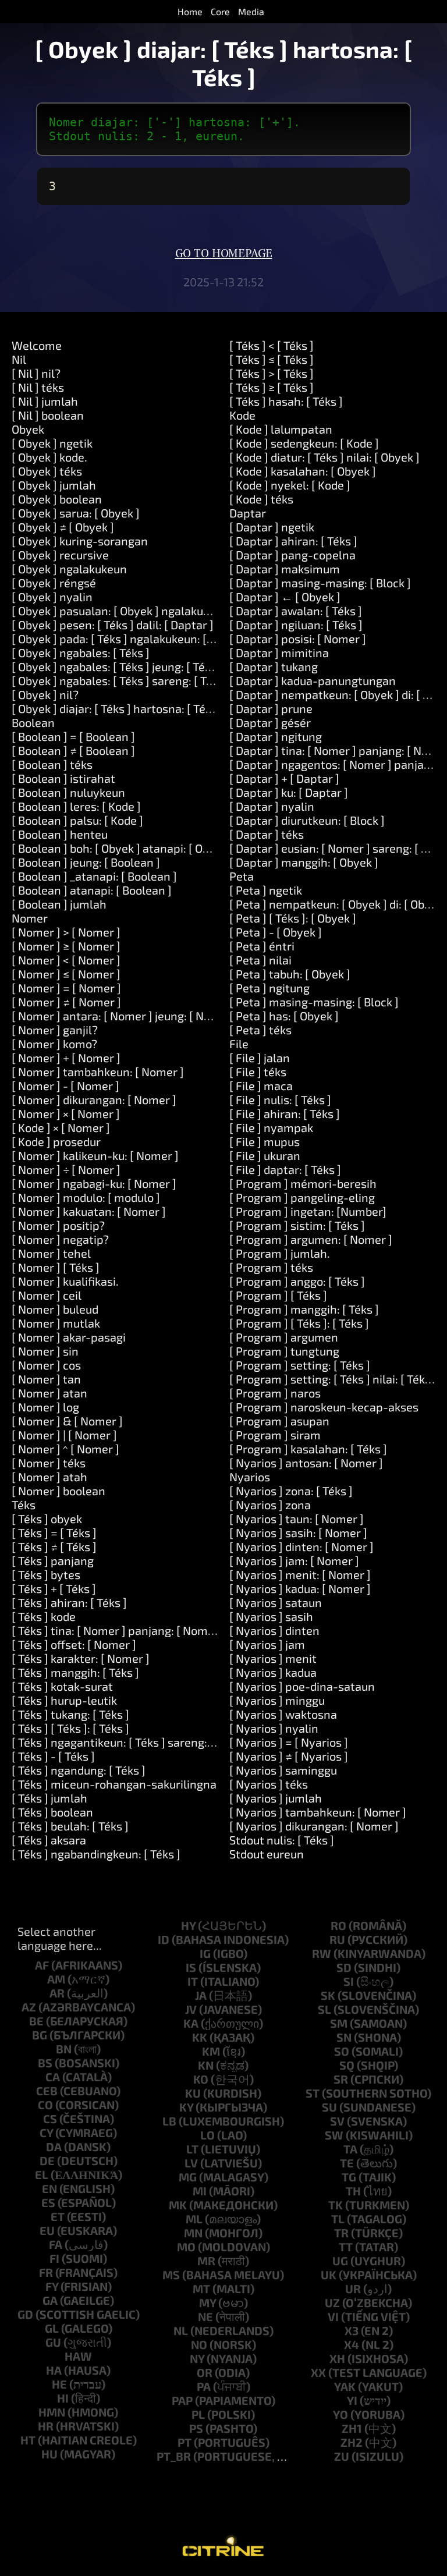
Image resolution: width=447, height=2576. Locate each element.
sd (344, 1967)
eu (47, 2230)
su (329, 2107)
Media (251, 11)
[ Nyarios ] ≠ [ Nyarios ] (289, 1756)
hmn (52, 2412)
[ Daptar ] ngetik (272, 527)
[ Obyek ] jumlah (54, 485)
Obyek (28, 429)
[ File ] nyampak (271, 1127)
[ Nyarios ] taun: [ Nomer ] (297, 1518)
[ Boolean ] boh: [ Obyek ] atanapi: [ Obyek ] (123, 848)
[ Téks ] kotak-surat (62, 1686)
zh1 (352, 2428)
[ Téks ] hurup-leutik (64, 1700)
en (49, 2188)
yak (345, 2386)
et (58, 2216)
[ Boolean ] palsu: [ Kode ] (77, 820)
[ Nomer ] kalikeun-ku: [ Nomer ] (95, 1155)
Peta (242, 876)
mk (178, 2205)
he (59, 2384)
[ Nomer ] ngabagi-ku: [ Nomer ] (94, 1183)
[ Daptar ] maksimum (285, 569)
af (42, 1965)
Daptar (248, 513)
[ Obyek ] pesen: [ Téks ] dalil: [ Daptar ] (113, 625)
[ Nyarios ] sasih (271, 1616)
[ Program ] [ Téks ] (278, 1295)
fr (46, 2272)
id (164, 1939)
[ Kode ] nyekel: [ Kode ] (290, 485)
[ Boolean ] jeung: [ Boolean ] (86, 862)
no (199, 2344)
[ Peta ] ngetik (266, 890)
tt (346, 2247)
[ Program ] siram (275, 1435)
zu (342, 2456)
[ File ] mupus (265, 1141)
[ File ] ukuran (265, 1155)
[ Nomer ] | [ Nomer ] (64, 1435)
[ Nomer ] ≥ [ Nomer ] (66, 946)
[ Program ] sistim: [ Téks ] (297, 1225)
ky (186, 2107)
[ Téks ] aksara (49, 1840)
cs (50, 2119)
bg (40, 2035)
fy (52, 2286)
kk (200, 2037)
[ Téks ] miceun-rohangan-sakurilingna (114, 1784)
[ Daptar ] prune (271, 708)
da (54, 2146)
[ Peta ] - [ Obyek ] (276, 932)
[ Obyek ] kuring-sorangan (80, 541)
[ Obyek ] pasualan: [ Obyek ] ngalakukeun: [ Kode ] (142, 611)
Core (220, 11)
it (193, 1981)
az (29, 2007)
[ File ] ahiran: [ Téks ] (285, 1113)
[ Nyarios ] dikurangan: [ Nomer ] (314, 1826)
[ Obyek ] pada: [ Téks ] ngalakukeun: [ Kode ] (127, 638)
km (211, 2051)
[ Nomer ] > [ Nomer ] (66, 932)
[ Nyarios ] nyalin (274, 1728)
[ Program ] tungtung (284, 1351)
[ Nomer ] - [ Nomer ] (65, 1085)
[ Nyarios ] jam (267, 1644)
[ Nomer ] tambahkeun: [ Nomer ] (98, 1071)
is (191, 1967)
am (56, 1979)
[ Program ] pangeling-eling (302, 1197)
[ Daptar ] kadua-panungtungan (313, 680)
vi (333, 2316)
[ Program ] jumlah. (280, 1253)
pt (185, 2442)
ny (197, 2358)
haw (78, 2356)
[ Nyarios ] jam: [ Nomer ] (294, 1560)
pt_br (174, 2456)
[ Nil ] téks (38, 387)
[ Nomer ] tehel (51, 1253)
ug (340, 2261)
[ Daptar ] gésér (270, 722)
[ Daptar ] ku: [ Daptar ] (289, 792)
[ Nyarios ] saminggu (283, 1770)
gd (25, 2314)
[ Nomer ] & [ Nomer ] (67, 1421)
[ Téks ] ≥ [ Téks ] (272, 387)
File (239, 1044)
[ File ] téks (258, 1071)
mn (193, 2233)
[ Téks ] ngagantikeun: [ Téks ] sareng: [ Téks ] (129, 1742)
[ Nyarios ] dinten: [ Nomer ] (301, 1546)
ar (57, 1993)
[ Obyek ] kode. (49, 457)
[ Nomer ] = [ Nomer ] (66, 988)
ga (50, 2300)
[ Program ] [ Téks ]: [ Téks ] (299, 1323)
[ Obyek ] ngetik (52, 443)
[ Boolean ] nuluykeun (68, 792)
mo (186, 2247)
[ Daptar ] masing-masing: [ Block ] (320, 583)
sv (337, 2121)
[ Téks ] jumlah (49, 1798)
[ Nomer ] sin (45, 1351)
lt (192, 2149)
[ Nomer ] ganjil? (55, 1030)
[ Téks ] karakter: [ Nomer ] (81, 1658)
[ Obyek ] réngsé (54, 583)
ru (337, 1939)
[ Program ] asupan (279, 1421)
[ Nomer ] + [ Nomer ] (66, 1058)
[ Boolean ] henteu (60, 834)
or (205, 2372)
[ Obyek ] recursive (60, 555)
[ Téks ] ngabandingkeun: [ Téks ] (96, 1854)
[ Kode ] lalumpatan (281, 429)
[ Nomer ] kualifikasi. (65, 1281)
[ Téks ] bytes (46, 1574)
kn (206, 2065)
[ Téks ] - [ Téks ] (53, 1756)
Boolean (33, 722)
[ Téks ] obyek (47, 1518)
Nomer (30, 918)
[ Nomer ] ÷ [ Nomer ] (66, 1169)
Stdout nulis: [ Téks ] (282, 1840)
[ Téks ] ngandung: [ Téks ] (79, 1770)
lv (191, 2163)
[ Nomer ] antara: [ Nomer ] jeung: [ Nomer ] (125, 1016)
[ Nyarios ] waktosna (283, 1714)
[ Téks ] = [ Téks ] (54, 1532)
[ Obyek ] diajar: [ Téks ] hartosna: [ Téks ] (118, 708)
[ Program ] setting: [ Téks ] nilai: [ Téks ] (333, 1379)
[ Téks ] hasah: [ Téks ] (286, 401)
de (47, 2160)
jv (191, 2009)
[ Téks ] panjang (53, 1560)
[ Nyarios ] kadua (273, 1672)
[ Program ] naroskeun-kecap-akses (324, 1407)
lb (169, 2121)
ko (201, 2079)
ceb (47, 2091)
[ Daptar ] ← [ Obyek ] (285, 597)
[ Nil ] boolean (48, 415)
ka (191, 2023)
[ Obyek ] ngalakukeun (69, 569)
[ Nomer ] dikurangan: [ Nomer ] (94, 1099)
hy (188, 1925)
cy (46, 2133)
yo (340, 2414)
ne (205, 2316)
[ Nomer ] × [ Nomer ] (66, 1113)
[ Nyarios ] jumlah (276, 1798)
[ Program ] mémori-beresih (303, 1183)
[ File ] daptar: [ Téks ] (285, 1169)
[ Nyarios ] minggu (277, 1700)
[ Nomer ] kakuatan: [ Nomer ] (89, 1211)
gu (53, 2342)
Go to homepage (224, 254)
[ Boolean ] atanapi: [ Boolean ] (92, 890)
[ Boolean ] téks (52, 764)
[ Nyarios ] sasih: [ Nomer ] (298, 1532)
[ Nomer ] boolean (58, 1491)
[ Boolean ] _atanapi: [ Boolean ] (94, 876)
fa (56, 2244)
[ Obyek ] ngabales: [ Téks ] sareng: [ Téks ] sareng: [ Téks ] (162, 680)
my (207, 2302)
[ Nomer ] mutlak (56, 1323)
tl (338, 2219)
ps (196, 2428)
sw (334, 2135)
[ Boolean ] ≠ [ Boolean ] (73, 750)
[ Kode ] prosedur (56, 1141)
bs (45, 2063)
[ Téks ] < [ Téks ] (272, 345)
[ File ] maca (261, 1085)
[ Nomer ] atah (49, 1477)
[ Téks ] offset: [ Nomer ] (74, 1644)
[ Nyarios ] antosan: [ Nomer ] (306, 1463)
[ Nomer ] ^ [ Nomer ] (65, 1449)
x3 (352, 2330)
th (353, 2191)
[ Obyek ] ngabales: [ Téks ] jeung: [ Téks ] (117, 666)
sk (328, 1995)
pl (198, 2414)
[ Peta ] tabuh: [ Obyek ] (290, 974)
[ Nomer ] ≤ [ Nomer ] (66, 974)
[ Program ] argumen (284, 1337)
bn (64, 2049)
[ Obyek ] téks (47, 471)
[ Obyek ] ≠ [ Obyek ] (63, 527)
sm (339, 2023)
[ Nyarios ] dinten (274, 1630)
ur (353, 2288)
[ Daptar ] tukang (274, 666)
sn (344, 2037)
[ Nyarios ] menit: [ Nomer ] (300, 1574)
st (313, 2093)
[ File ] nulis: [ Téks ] (280, 1099)
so (342, 2051)
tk (336, 2205)
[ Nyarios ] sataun (276, 1602)
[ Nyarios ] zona (270, 1505)
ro (338, 1925)
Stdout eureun (267, 1854)
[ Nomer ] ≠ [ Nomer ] (66, 1002)
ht (28, 2440)
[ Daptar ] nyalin (272, 806)
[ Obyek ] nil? (45, 694)
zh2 (352, 2442)
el (42, 2174)
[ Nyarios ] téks (269, 1784)
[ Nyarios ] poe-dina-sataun (302, 1686)
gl (52, 2328)
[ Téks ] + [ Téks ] (54, 1588)
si (349, 1981)
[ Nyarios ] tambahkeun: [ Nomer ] (318, 1812)
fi (54, 2258)
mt (201, 2288)
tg (349, 2177)
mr (206, 2261)
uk (329, 2275)
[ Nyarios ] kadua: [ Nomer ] (300, 1588)
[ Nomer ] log (45, 1407)
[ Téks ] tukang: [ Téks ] (70, 1714)
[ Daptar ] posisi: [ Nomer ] (298, 638)
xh (337, 2358)
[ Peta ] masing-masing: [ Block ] (314, 1002)
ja (201, 1995)
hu (49, 2454)
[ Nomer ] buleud (55, 1309)
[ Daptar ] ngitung (276, 736)
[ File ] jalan (260, 1058)
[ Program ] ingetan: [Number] (308, 1211)
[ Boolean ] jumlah (59, 904)
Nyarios (250, 1477)
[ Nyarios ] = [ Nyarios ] (289, 1742)
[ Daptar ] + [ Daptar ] (284, 778)
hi (63, 2398)
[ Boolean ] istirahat (63, 778)
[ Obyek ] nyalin (52, 597)
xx (318, 2372)
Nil (19, 359)
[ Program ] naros (275, 1393)
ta (350, 2149)
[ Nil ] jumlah (45, 401)
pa (204, 2386)
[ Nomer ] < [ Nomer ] (66, 960)
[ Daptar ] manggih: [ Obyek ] (304, 862)
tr (341, 2233)
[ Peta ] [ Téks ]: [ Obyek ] (293, 918)
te (347, 2163)
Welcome (37, 345)
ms (171, 2275)
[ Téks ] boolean (52, 1812)
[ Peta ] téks (260, 1030)
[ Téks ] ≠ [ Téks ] (54, 1546)
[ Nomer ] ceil (47, 1295)
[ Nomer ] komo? (54, 1044)
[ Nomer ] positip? (58, 1225)
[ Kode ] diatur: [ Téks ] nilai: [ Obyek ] (324, 457)
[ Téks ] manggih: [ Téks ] (75, 1672)
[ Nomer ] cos (46, 1365)
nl (181, 2330)
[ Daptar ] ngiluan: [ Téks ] (296, 625)
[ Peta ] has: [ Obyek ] (284, 1016)
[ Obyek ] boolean (57, 499)
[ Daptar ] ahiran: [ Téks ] (293, 541)
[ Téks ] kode (44, 1616)
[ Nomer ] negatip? (60, 1239)
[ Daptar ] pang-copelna (292, 555)
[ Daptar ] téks (267, 834)
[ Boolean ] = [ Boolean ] (73, 736)
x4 (352, 2344)
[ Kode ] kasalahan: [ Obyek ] (303, 471)
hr (46, 2426)
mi (200, 2191)
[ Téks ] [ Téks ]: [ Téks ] (70, 1728)
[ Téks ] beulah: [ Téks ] (70, 1826)
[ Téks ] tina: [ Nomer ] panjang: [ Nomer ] (118, 1630)
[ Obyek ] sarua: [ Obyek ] (76, 513)
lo (207, 2135)
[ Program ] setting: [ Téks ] (300, 1365)
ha (54, 2370)
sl (324, 2009)
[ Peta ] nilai (260, 960)
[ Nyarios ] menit (273, 1658)
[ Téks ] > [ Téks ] (272, 373)
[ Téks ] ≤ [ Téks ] (272, 359)
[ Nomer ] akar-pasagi (69, 1337)
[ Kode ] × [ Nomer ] (61, 1127)
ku (193, 2093)
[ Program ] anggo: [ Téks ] (297, 1281)
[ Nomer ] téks (49, 1463)
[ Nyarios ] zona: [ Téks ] (291, 1491)
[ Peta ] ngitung (269, 988)
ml (194, 2219)
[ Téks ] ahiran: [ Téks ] (69, 1602)
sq (347, 2065)
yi (352, 2400)
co (45, 2105)
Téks (24, 1505)
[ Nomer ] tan (46, 1379)
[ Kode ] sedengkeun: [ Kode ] (304, 443)
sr (341, 2079)
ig (205, 1953)
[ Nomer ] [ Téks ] (56, 1267)
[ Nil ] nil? (36, 373)
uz (332, 2302)
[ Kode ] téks (261, 499)
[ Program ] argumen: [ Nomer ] (311, 1239)
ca (53, 2077)
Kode (242, 415)
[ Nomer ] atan (49, 1393)
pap (182, 2400)
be (36, 2021)
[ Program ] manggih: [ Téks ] (304, 1309)
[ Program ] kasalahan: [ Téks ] (308, 1449)
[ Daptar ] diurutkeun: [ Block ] (307, 820)
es (48, 2202)
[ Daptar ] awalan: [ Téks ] (296, 611)
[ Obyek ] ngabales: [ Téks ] (81, 652)
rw (322, 1953)
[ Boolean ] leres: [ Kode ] (76, 806)
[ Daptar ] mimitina (279, 652)
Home (190, 11)
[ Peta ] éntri (262, 946)
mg (188, 2177)
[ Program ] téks (271, 1267)
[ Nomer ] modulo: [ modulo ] (86, 1197)
